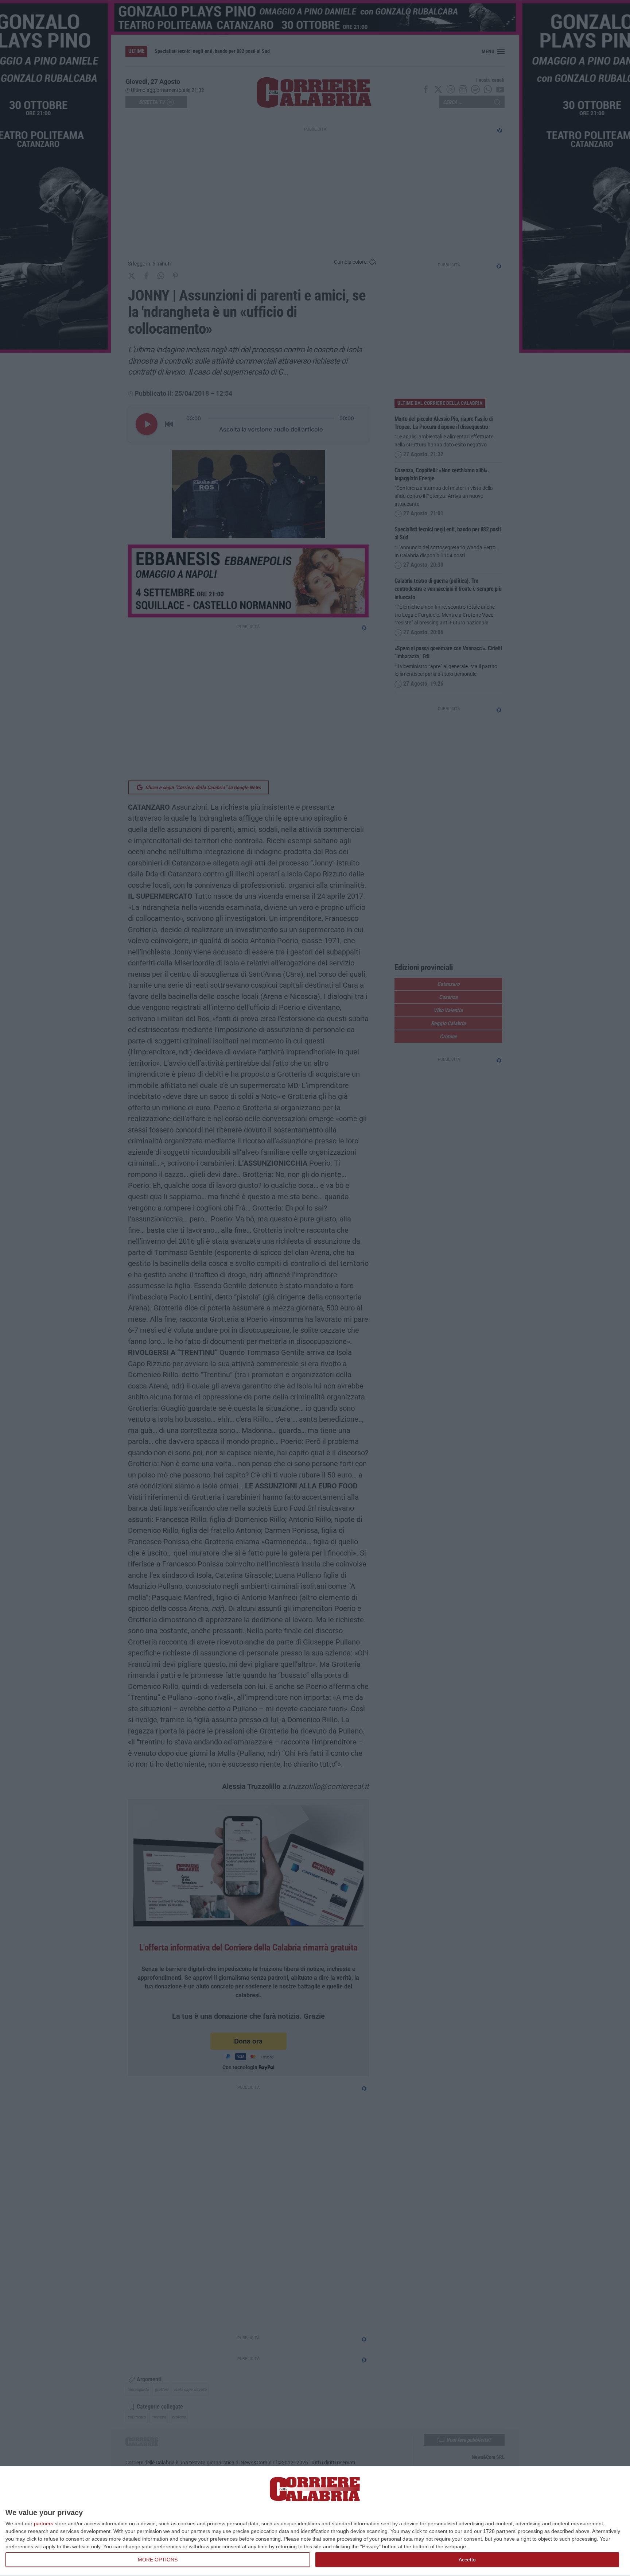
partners (44, 2523)
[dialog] (315, 2521)
